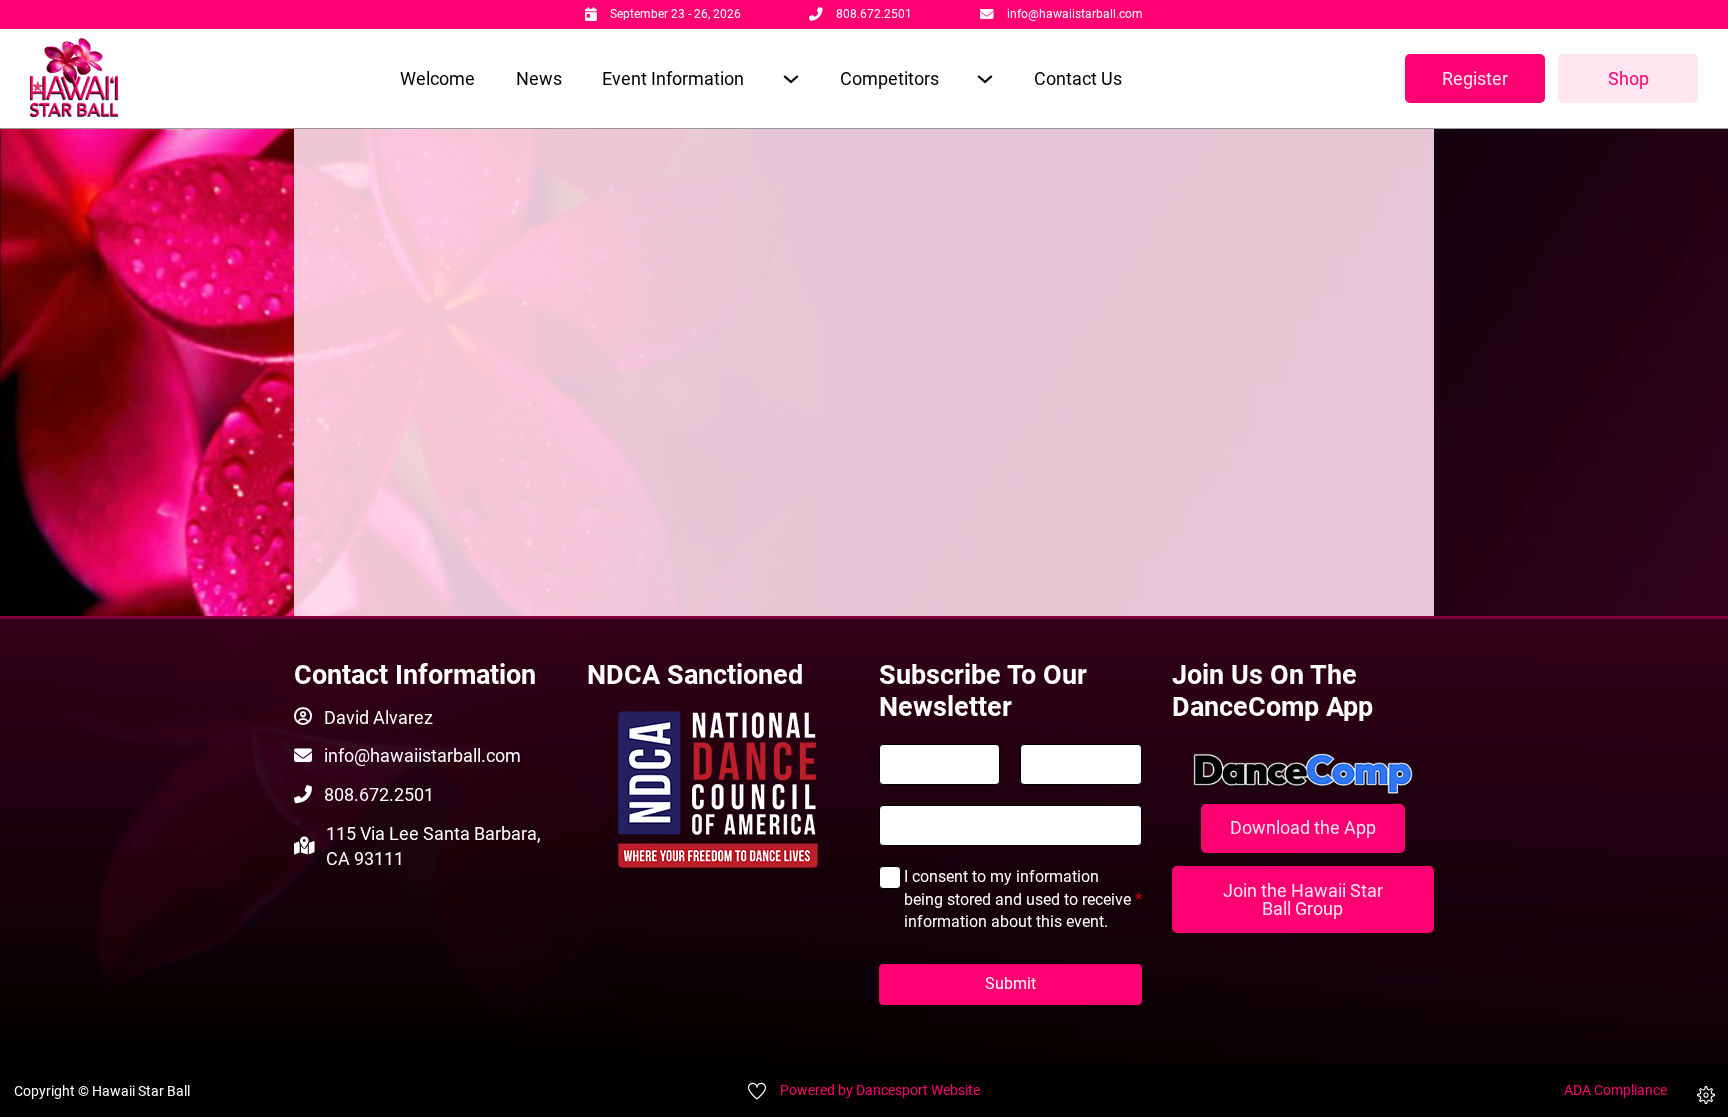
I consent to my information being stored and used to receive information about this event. (1023, 899)
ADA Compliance (1615, 1090)
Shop (1628, 78)
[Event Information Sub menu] (790, 78)
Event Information (673, 78)
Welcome (437, 78)
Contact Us (1078, 78)
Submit (1010, 983)
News (539, 78)
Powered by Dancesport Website (880, 1090)
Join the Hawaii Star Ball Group (1303, 899)
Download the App (1303, 827)
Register (1475, 78)
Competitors (889, 78)
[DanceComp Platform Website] (1303, 774)
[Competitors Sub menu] (984, 78)
